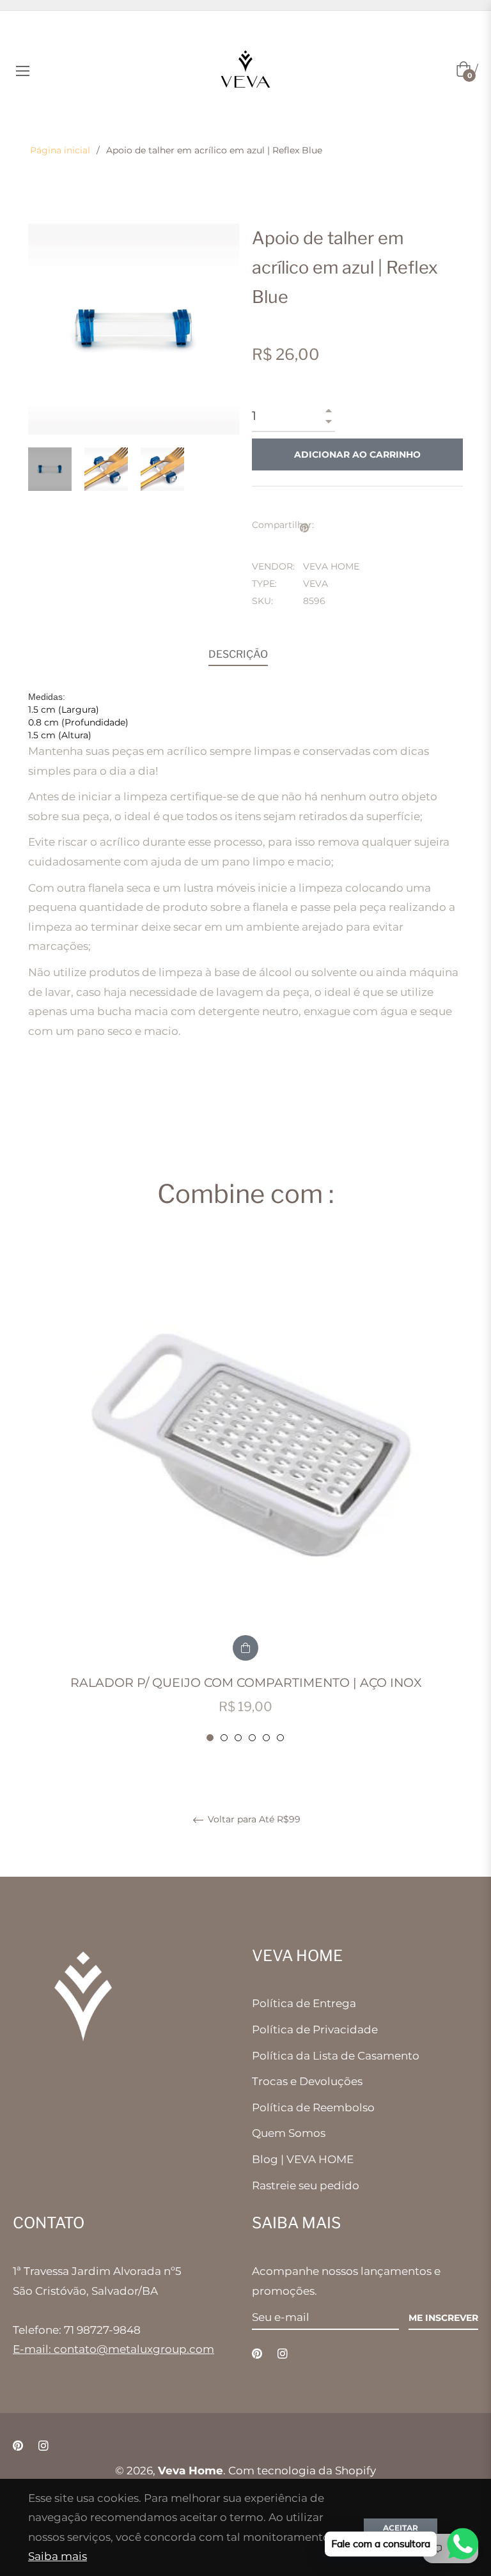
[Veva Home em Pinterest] (257, 2353)
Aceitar (401, 2528)
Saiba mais (58, 2556)
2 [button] (224, 1738)
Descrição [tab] (238, 654)
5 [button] (266, 1738)
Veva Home (191, 2471)
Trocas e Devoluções (307, 2081)
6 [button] (280, 1738)
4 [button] (252, 1738)
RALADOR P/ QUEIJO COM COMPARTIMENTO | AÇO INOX (246, 1683)
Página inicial (60, 150)
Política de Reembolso (313, 2107)
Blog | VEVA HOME (303, 2159)
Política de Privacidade (315, 2029)
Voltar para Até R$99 (253, 1819)
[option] (245, 1492)
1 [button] (210, 1738)
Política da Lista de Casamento (336, 2056)
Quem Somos (289, 2133)
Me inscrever (443, 2318)
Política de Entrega (304, 2003)
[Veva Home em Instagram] (283, 2353)
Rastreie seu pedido (306, 2185)
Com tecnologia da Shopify (302, 2471)
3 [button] (238, 1738)
